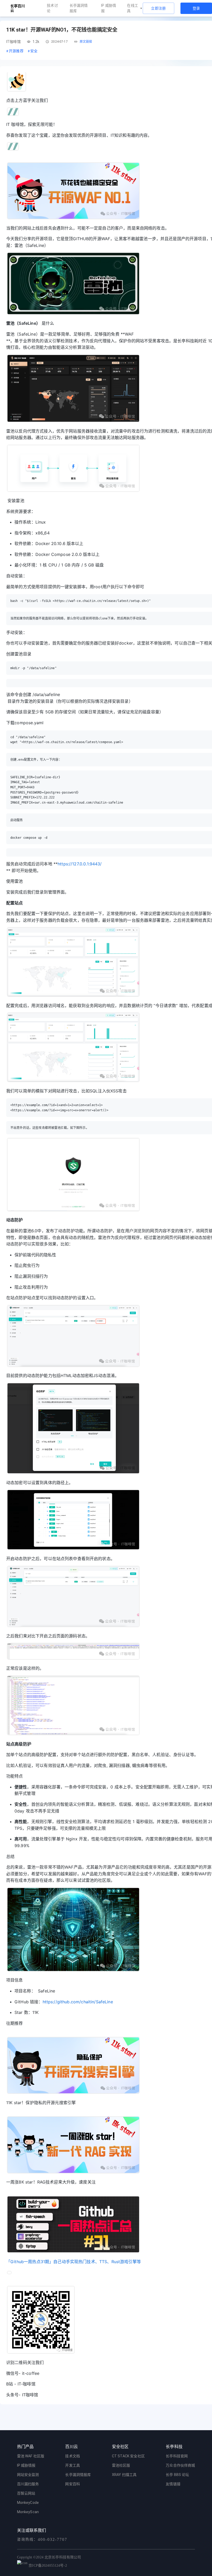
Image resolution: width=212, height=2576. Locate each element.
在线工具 (132, 8)
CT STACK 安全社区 (128, 2456)
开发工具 (73, 2465)
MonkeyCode (28, 2503)
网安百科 (73, 2484)
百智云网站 (26, 2493)
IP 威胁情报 (109, 8)
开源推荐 (15, 51)
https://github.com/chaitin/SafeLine (78, 2002)
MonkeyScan (28, 2512)
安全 (33, 51)
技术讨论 (52, 8)
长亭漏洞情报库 (79, 8)
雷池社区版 (121, 2465)
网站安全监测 (28, 2475)
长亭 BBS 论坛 (177, 2475)
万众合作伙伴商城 (180, 2465)
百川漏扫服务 (28, 2484)
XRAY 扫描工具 (124, 2475)
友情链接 (173, 2484)
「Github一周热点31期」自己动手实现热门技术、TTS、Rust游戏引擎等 (74, 2262)
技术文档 (73, 2456)
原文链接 (86, 42)
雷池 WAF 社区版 (31, 2456)
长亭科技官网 (177, 2456)
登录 (196, 8)
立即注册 (158, 8)
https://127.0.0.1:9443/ (80, 864)
